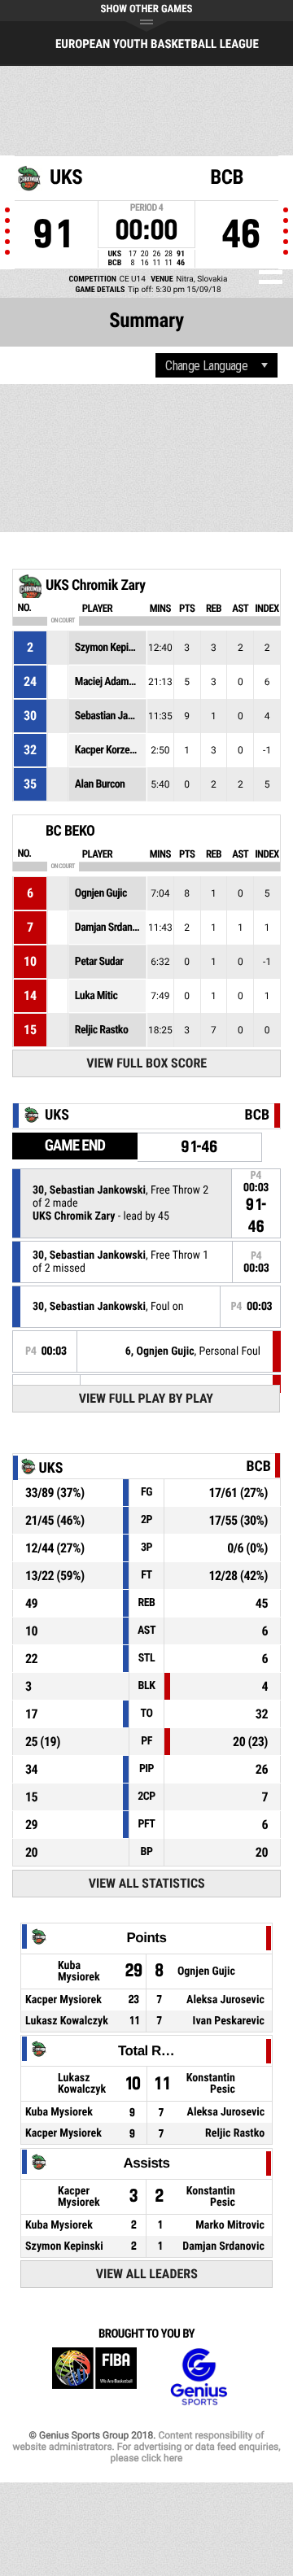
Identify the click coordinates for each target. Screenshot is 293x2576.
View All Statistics (147, 1883)
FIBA (94, 2377)
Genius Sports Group (199, 2377)
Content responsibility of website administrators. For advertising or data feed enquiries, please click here (146, 2447)
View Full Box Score (146, 1063)
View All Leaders (147, 2274)
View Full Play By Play (146, 1398)
